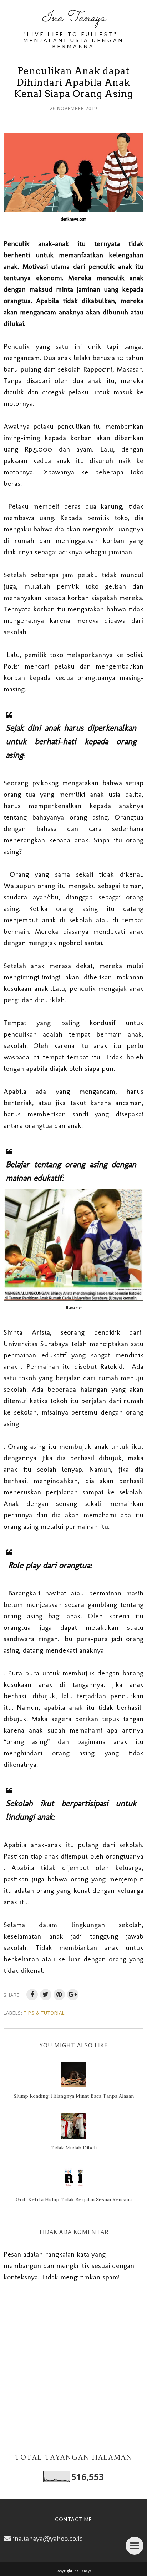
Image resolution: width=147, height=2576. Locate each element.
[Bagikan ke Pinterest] (59, 1995)
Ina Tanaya (73, 18)
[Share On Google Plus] (73, 1995)
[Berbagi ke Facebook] (32, 1995)
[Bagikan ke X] (46, 1995)
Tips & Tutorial (44, 2013)
